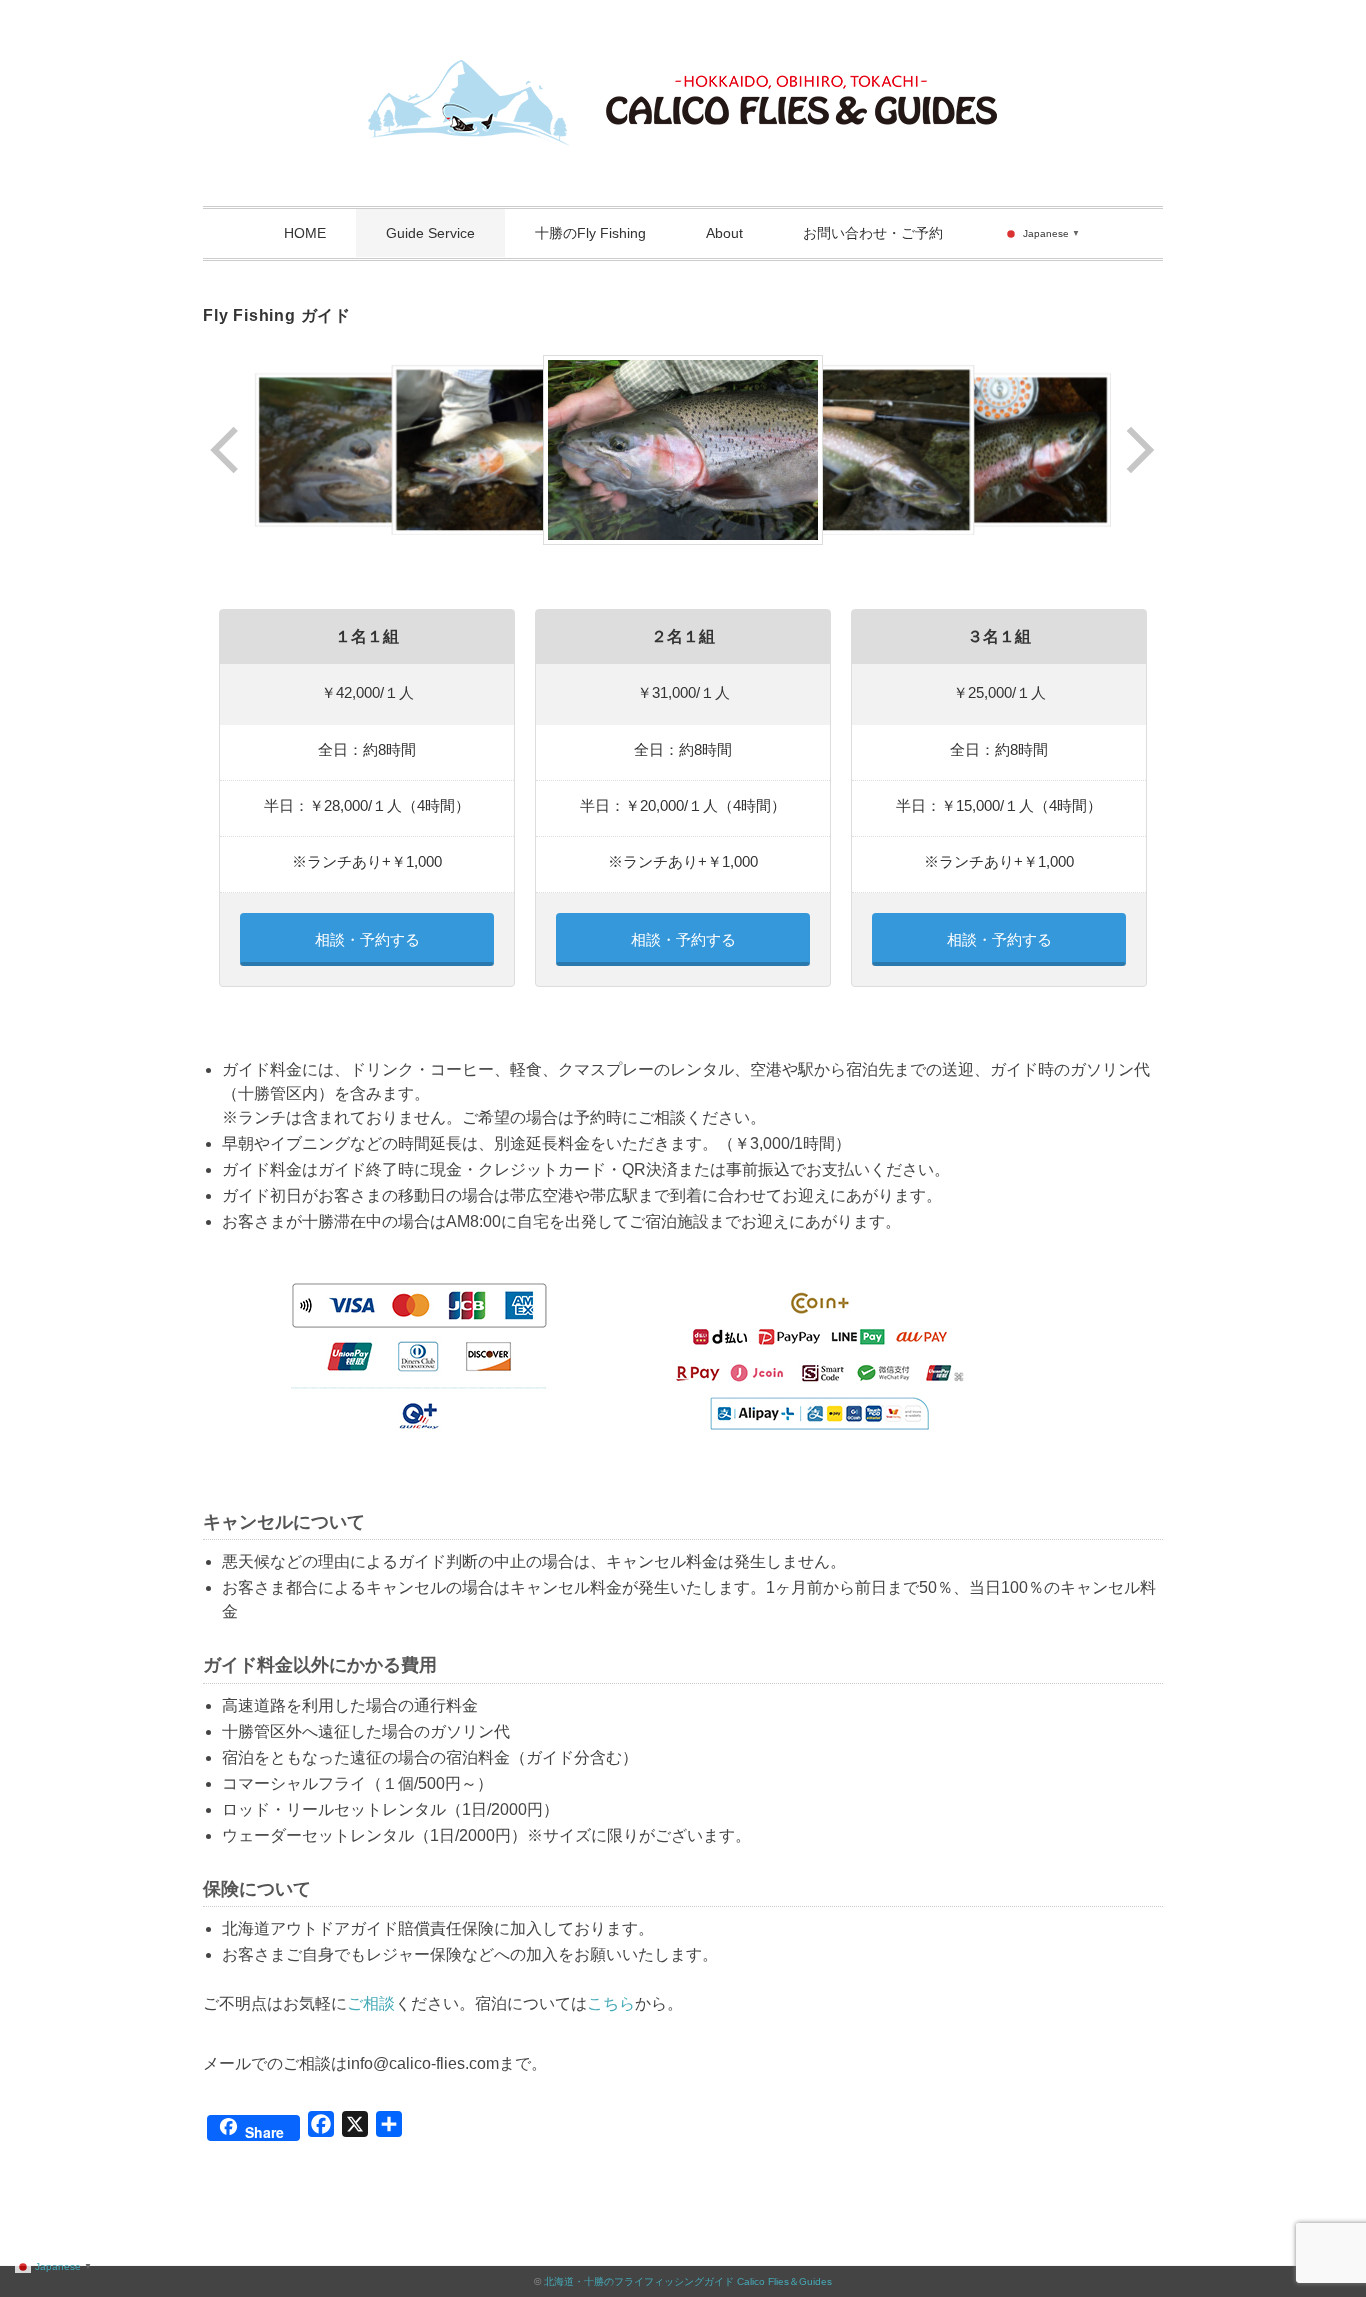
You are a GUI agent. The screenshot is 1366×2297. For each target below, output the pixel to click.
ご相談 (371, 2003)
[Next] (1138, 450)
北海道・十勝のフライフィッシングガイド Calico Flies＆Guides (688, 2281)
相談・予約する (367, 939)
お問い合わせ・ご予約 (873, 233)
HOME (305, 233)
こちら (611, 2003)
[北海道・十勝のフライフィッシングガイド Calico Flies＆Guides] (683, 74)
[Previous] (226, 450)
